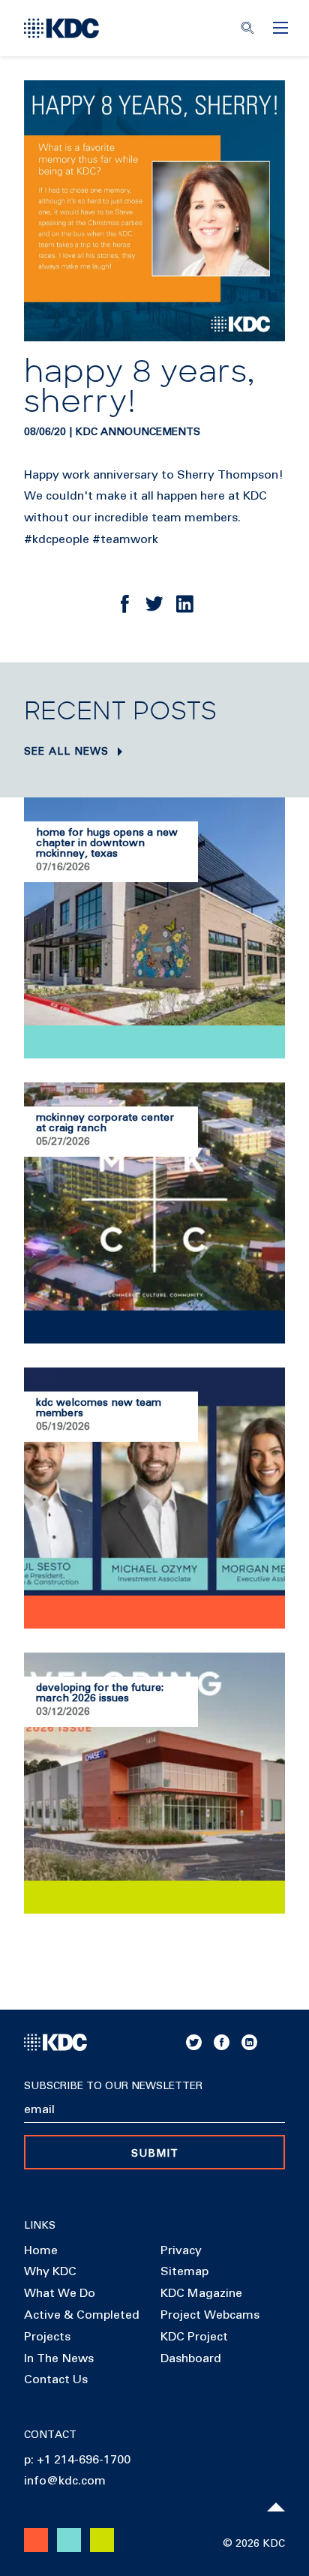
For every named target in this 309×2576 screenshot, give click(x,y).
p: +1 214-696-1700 (77, 2460)
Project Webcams (210, 2315)
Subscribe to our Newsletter (113, 2086)
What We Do (60, 2293)
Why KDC (50, 2271)
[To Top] (276, 2507)
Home (41, 2250)
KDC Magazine (201, 2293)
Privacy (181, 2250)
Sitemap (184, 2271)
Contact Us (56, 2379)
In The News (59, 2358)
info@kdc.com (65, 2481)
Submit (155, 2154)
